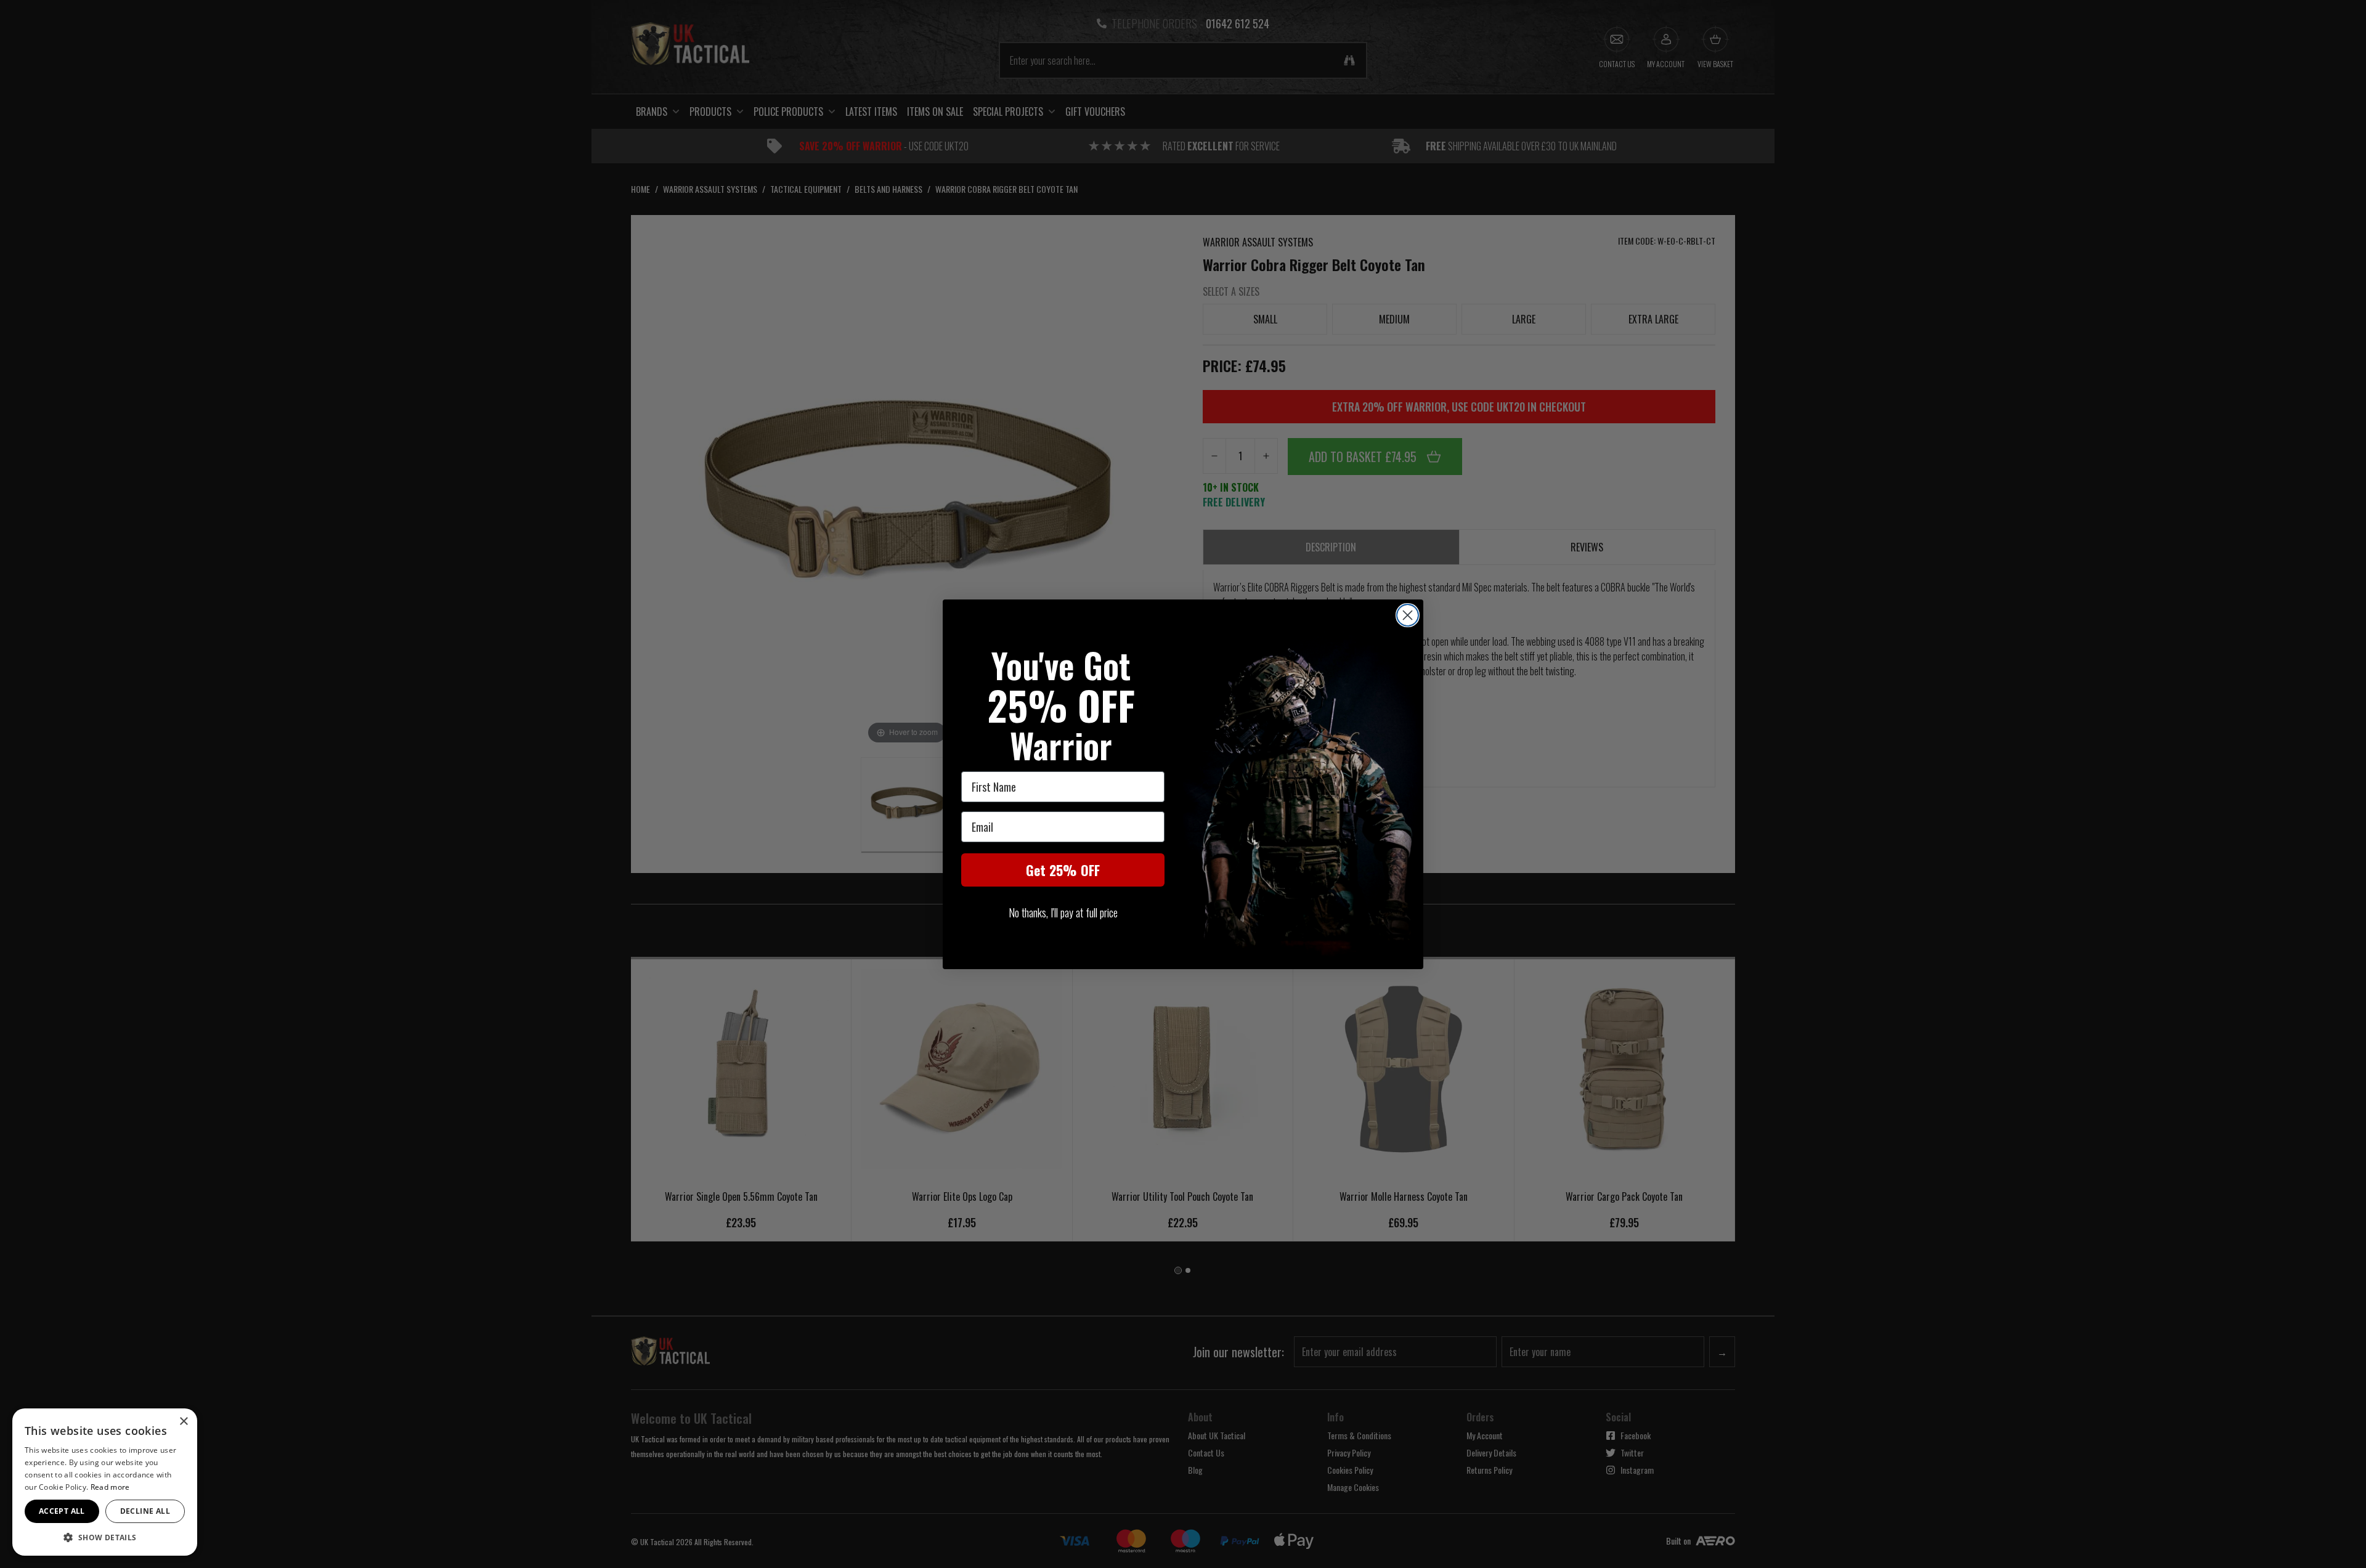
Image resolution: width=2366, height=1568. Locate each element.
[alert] (105, 1482)
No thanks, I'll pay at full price (1063, 912)
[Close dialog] (1408, 615)
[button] (105, 1537)
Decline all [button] (145, 1511)
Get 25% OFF (1063, 870)
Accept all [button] (62, 1511)
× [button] (183, 1422)
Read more (110, 1487)
